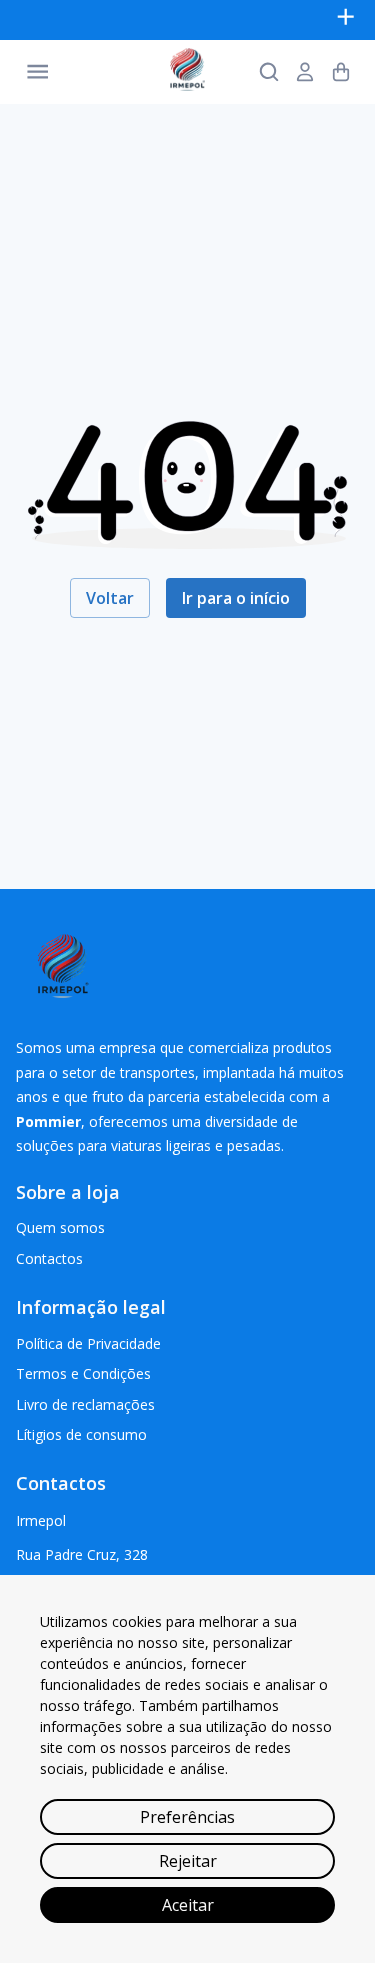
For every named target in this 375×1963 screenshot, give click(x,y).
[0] (341, 72)
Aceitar (188, 1905)
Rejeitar (188, 1861)
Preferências (187, 1817)
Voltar (110, 598)
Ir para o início (236, 598)
